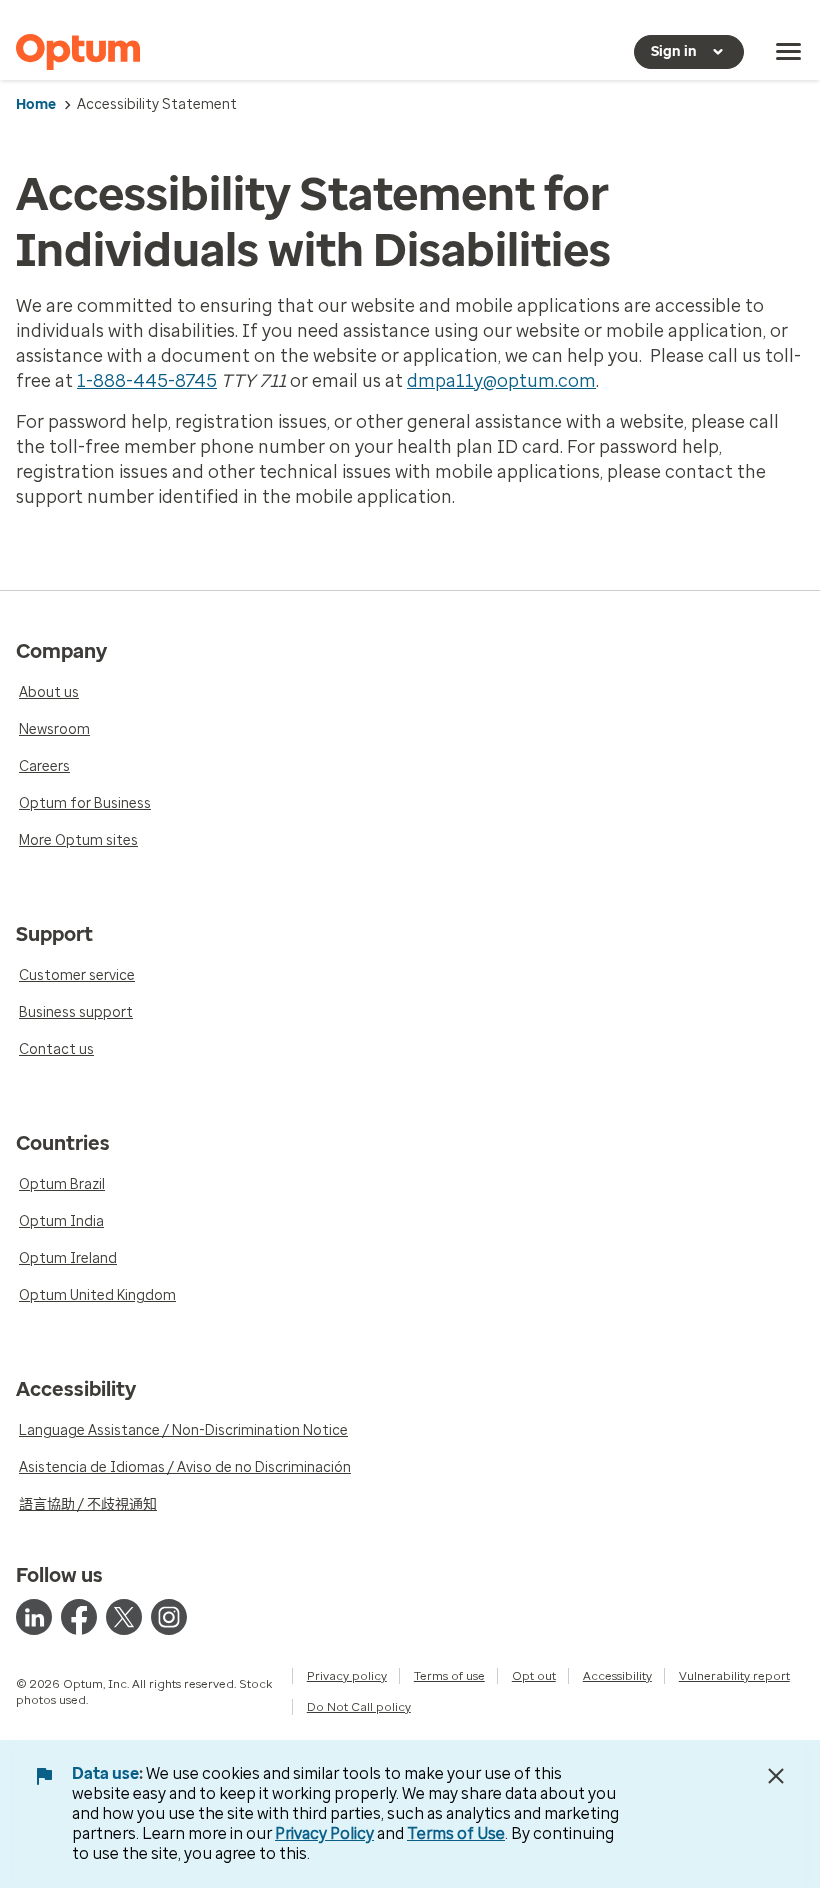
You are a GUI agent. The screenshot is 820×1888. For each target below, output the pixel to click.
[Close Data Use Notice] (776, 1776)
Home (36, 104)
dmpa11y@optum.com (501, 381)
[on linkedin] (34, 1617)
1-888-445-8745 (147, 381)
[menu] (789, 52)
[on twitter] (124, 1617)
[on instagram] (169, 1617)
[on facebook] (79, 1617)
